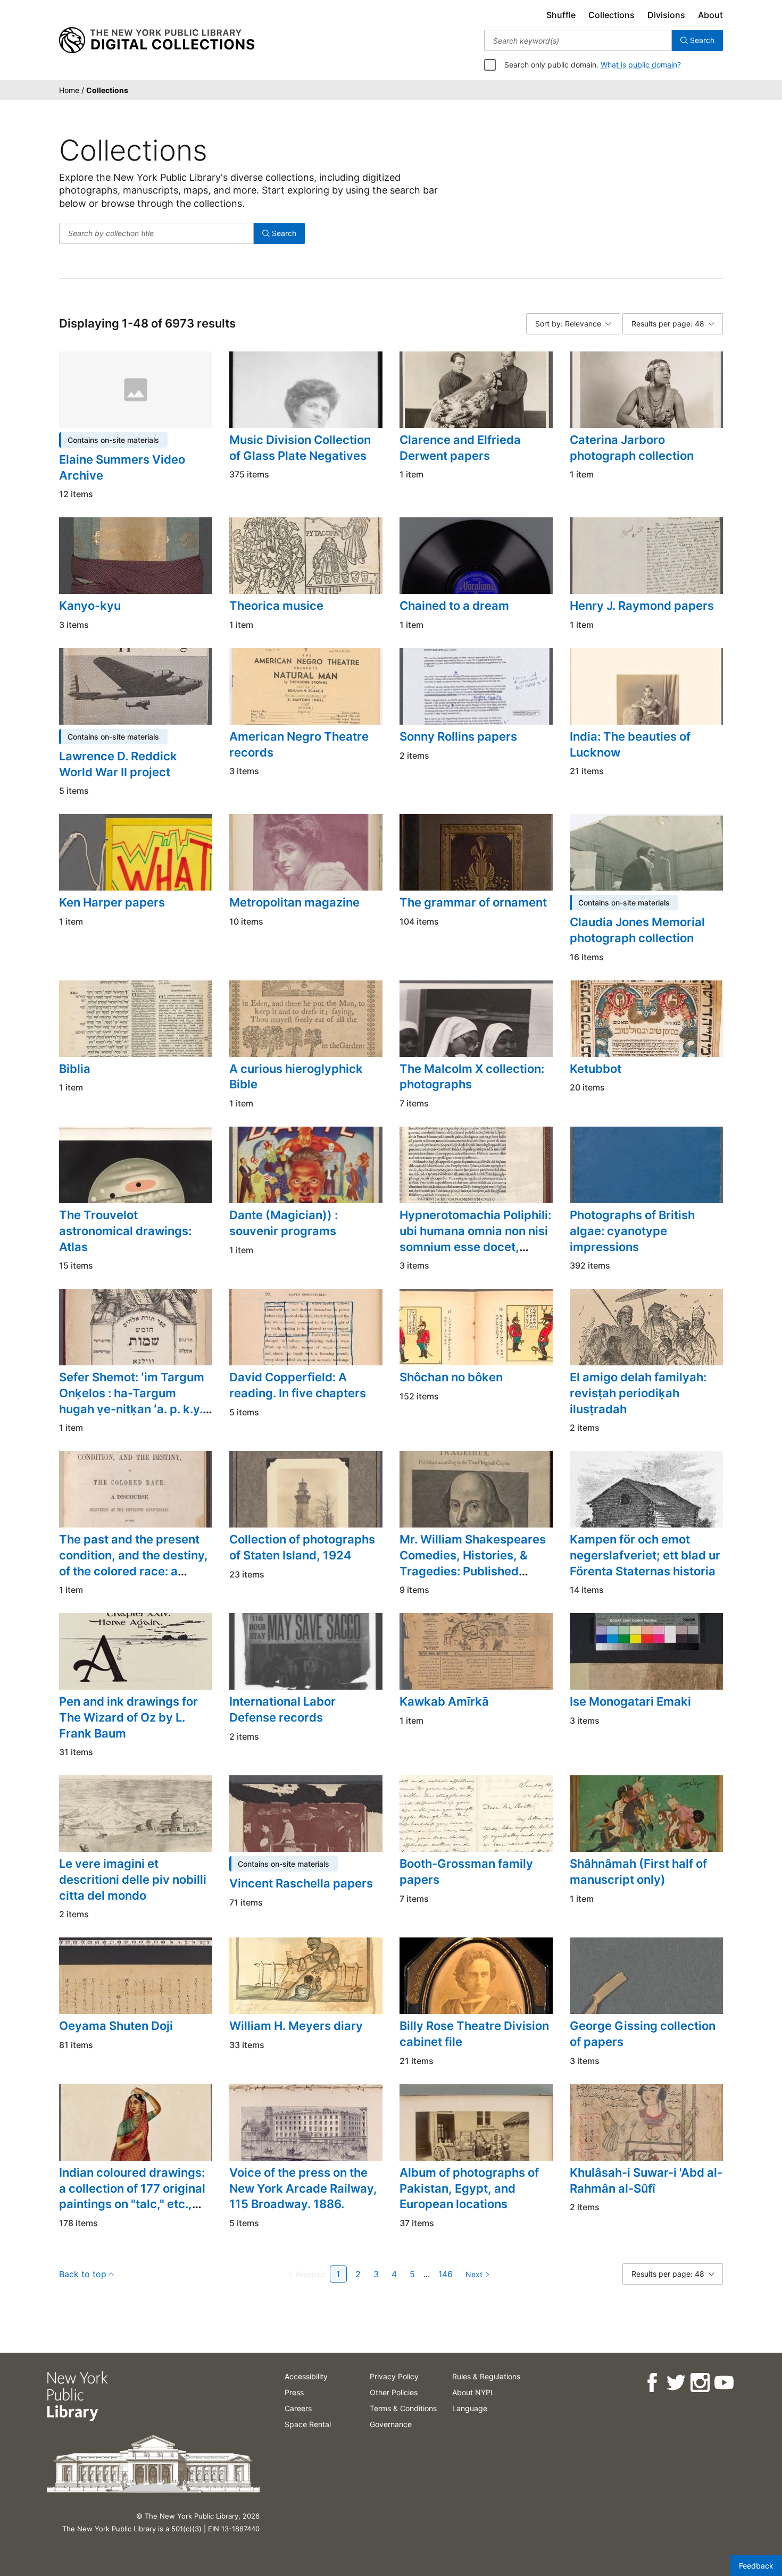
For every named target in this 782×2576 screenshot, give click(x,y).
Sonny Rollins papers (458, 736)
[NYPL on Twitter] (675, 2383)
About (710, 15)
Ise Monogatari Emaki (630, 1701)
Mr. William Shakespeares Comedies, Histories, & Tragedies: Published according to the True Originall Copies (473, 1571)
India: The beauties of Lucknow (630, 744)
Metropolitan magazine (294, 902)
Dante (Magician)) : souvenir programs (284, 1223)
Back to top (83, 2274)
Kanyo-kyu (90, 606)
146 (446, 2274)
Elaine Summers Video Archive (122, 467)
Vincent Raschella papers (301, 1883)
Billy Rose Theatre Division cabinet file (474, 2034)
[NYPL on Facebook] (651, 2383)
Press (294, 2392)
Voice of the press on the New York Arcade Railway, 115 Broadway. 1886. (303, 2188)
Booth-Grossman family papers (466, 1872)
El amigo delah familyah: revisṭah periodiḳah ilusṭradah (638, 1393)
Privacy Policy (394, 2376)
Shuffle (561, 15)
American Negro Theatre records (299, 744)
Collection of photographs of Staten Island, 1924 (302, 1547)
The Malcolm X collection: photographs (472, 1077)
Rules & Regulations (486, 2376)
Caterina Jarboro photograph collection (632, 448)
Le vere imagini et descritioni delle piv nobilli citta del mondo (133, 1879)
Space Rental (308, 2424)
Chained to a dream (454, 606)
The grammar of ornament (473, 902)
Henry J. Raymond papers (642, 606)
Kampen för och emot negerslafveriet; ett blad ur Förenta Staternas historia (645, 1555)
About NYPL (473, 2392)
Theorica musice (276, 606)
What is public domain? (641, 65)
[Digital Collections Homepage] (157, 40)
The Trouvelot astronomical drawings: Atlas (125, 1231)
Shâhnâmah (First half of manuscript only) (638, 1872)
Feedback (756, 2566)
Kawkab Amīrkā (444, 1701)
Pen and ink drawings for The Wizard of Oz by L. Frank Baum (128, 1717)
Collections (612, 15)
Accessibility (306, 2376)
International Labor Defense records (282, 1709)
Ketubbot (596, 1069)
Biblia (75, 1069)
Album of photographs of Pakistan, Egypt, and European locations (469, 2188)
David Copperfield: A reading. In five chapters (298, 1385)
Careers (298, 2408)
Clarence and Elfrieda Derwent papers (460, 448)
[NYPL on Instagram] (699, 2383)
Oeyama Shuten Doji (116, 2026)
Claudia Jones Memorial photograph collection (637, 930)
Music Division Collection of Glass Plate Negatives (300, 448)
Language (470, 2408)
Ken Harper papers (112, 902)
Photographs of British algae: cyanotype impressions (632, 1231)
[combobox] (578, 40)
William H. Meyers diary (296, 2026)
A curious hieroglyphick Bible (296, 1077)
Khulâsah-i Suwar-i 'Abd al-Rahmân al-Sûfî (646, 2180)
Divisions (666, 15)
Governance (391, 2424)
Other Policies (394, 2392)
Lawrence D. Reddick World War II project (118, 764)
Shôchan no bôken (451, 1377)
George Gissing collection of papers (643, 2034)
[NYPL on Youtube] (723, 2383)
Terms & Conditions (403, 2408)
